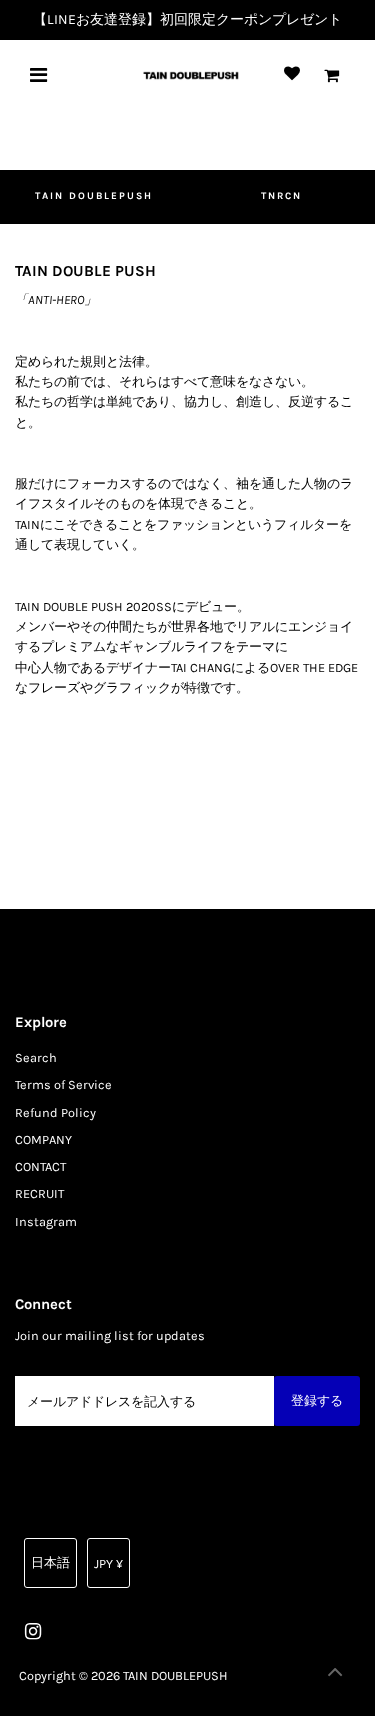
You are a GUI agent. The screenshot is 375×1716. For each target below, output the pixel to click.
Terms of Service (63, 1084)
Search (36, 1057)
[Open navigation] (38, 75)
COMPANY (43, 1139)
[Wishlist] (292, 74)
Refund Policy (55, 1112)
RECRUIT (39, 1193)
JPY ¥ (108, 1563)
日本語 (50, 1562)
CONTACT (40, 1166)
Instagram (46, 1221)
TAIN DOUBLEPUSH (94, 196)
